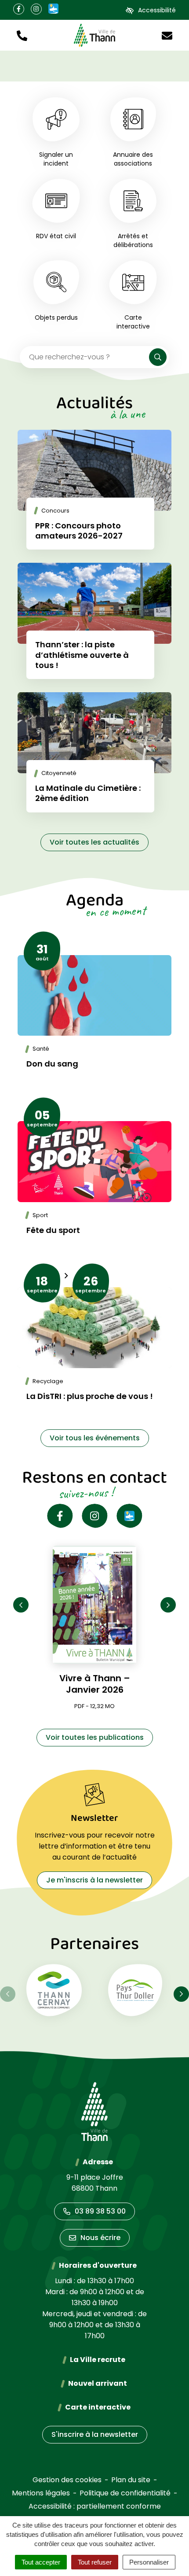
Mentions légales (41, 2493)
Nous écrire (100, 2238)
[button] (22, 35)
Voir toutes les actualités (94, 842)
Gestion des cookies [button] (67, 2480)
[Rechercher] (158, 357)
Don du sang (52, 1064)
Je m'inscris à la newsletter (94, 1880)
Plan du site (131, 2480)
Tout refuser (95, 2562)
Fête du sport (53, 1230)
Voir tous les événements (95, 1438)
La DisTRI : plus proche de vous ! (90, 1396)
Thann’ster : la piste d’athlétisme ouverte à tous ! (82, 655)
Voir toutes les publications (95, 1737)
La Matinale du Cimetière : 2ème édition (88, 793)
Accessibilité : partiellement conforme (95, 2506)
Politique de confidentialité (125, 2493)
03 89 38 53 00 (100, 2211)
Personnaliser (149, 2562)
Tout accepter (41, 2562)
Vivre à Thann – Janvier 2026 (95, 1684)
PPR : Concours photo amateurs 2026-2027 (79, 531)
